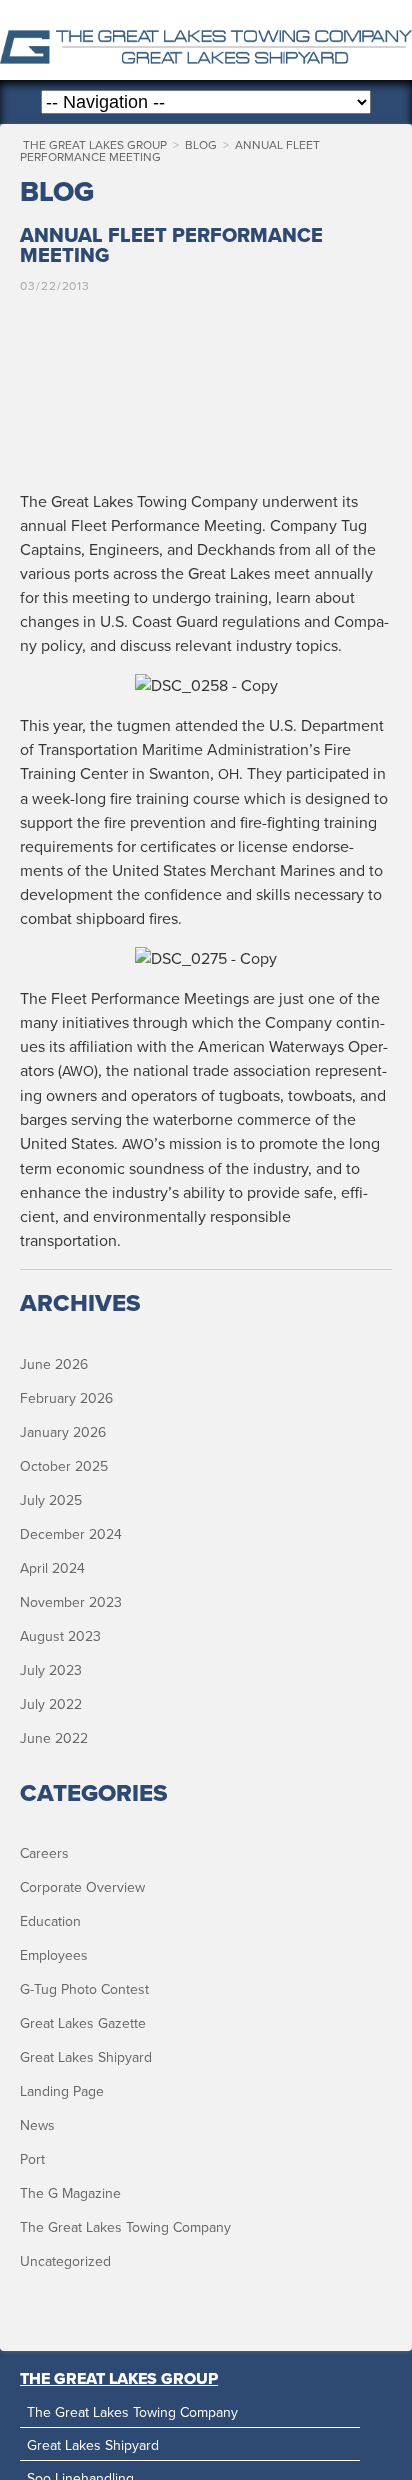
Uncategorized (65, 2261)
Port (32, 2159)
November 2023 (71, 1602)
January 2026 (63, 1432)
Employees (54, 1955)
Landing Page (62, 2091)
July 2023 (51, 1670)
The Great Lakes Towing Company (125, 2227)
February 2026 (66, 1398)
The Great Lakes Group (206, 40)
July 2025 (51, 1500)
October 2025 (64, 1466)
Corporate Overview (82, 1887)
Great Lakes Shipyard (86, 2057)
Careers (44, 1853)
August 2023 (60, 1636)
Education (50, 1921)
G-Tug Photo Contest (84, 1989)
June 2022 (54, 1738)
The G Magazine (70, 2193)
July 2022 (51, 1704)
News (37, 2125)
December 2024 (71, 1534)
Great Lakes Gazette (83, 2023)
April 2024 (52, 1568)
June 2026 (54, 1364)
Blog (201, 145)
